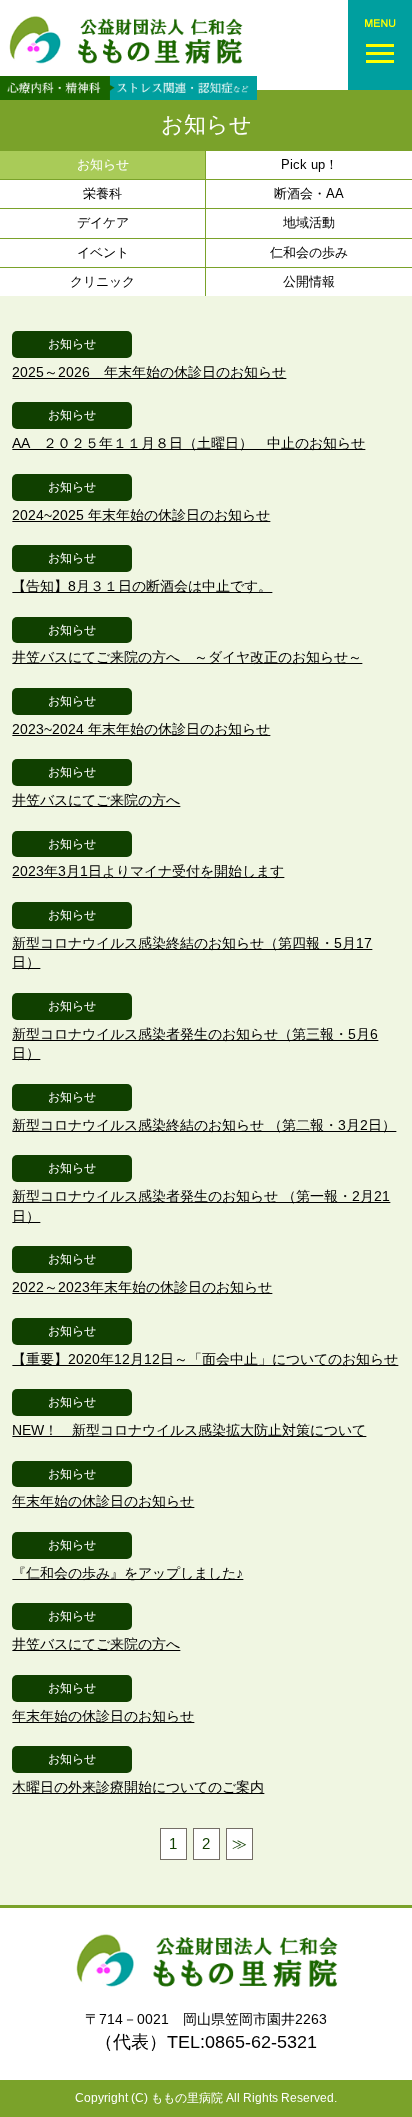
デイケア (103, 222)
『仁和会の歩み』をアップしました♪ (127, 1573)
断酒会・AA (309, 193)
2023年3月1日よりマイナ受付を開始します (148, 871)
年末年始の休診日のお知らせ (103, 1501)
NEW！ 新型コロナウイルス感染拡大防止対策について (189, 1430)
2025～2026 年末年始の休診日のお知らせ (149, 372)
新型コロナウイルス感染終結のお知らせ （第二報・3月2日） (204, 1125)
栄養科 (102, 193)
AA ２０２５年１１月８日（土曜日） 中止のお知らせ (188, 443)
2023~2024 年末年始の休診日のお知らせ (141, 729)
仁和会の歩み (309, 252)
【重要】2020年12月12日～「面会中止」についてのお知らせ (205, 1359)
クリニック (102, 281)
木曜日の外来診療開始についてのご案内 (138, 1787)
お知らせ (206, 124)
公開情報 (309, 281)
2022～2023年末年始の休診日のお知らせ (142, 1287)
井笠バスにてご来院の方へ (96, 800)
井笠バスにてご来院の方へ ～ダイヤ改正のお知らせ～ (187, 657)
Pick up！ (309, 164)
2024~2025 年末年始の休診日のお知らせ (141, 515)
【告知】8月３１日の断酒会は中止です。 (142, 586)
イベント (103, 252)
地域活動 (309, 222)
